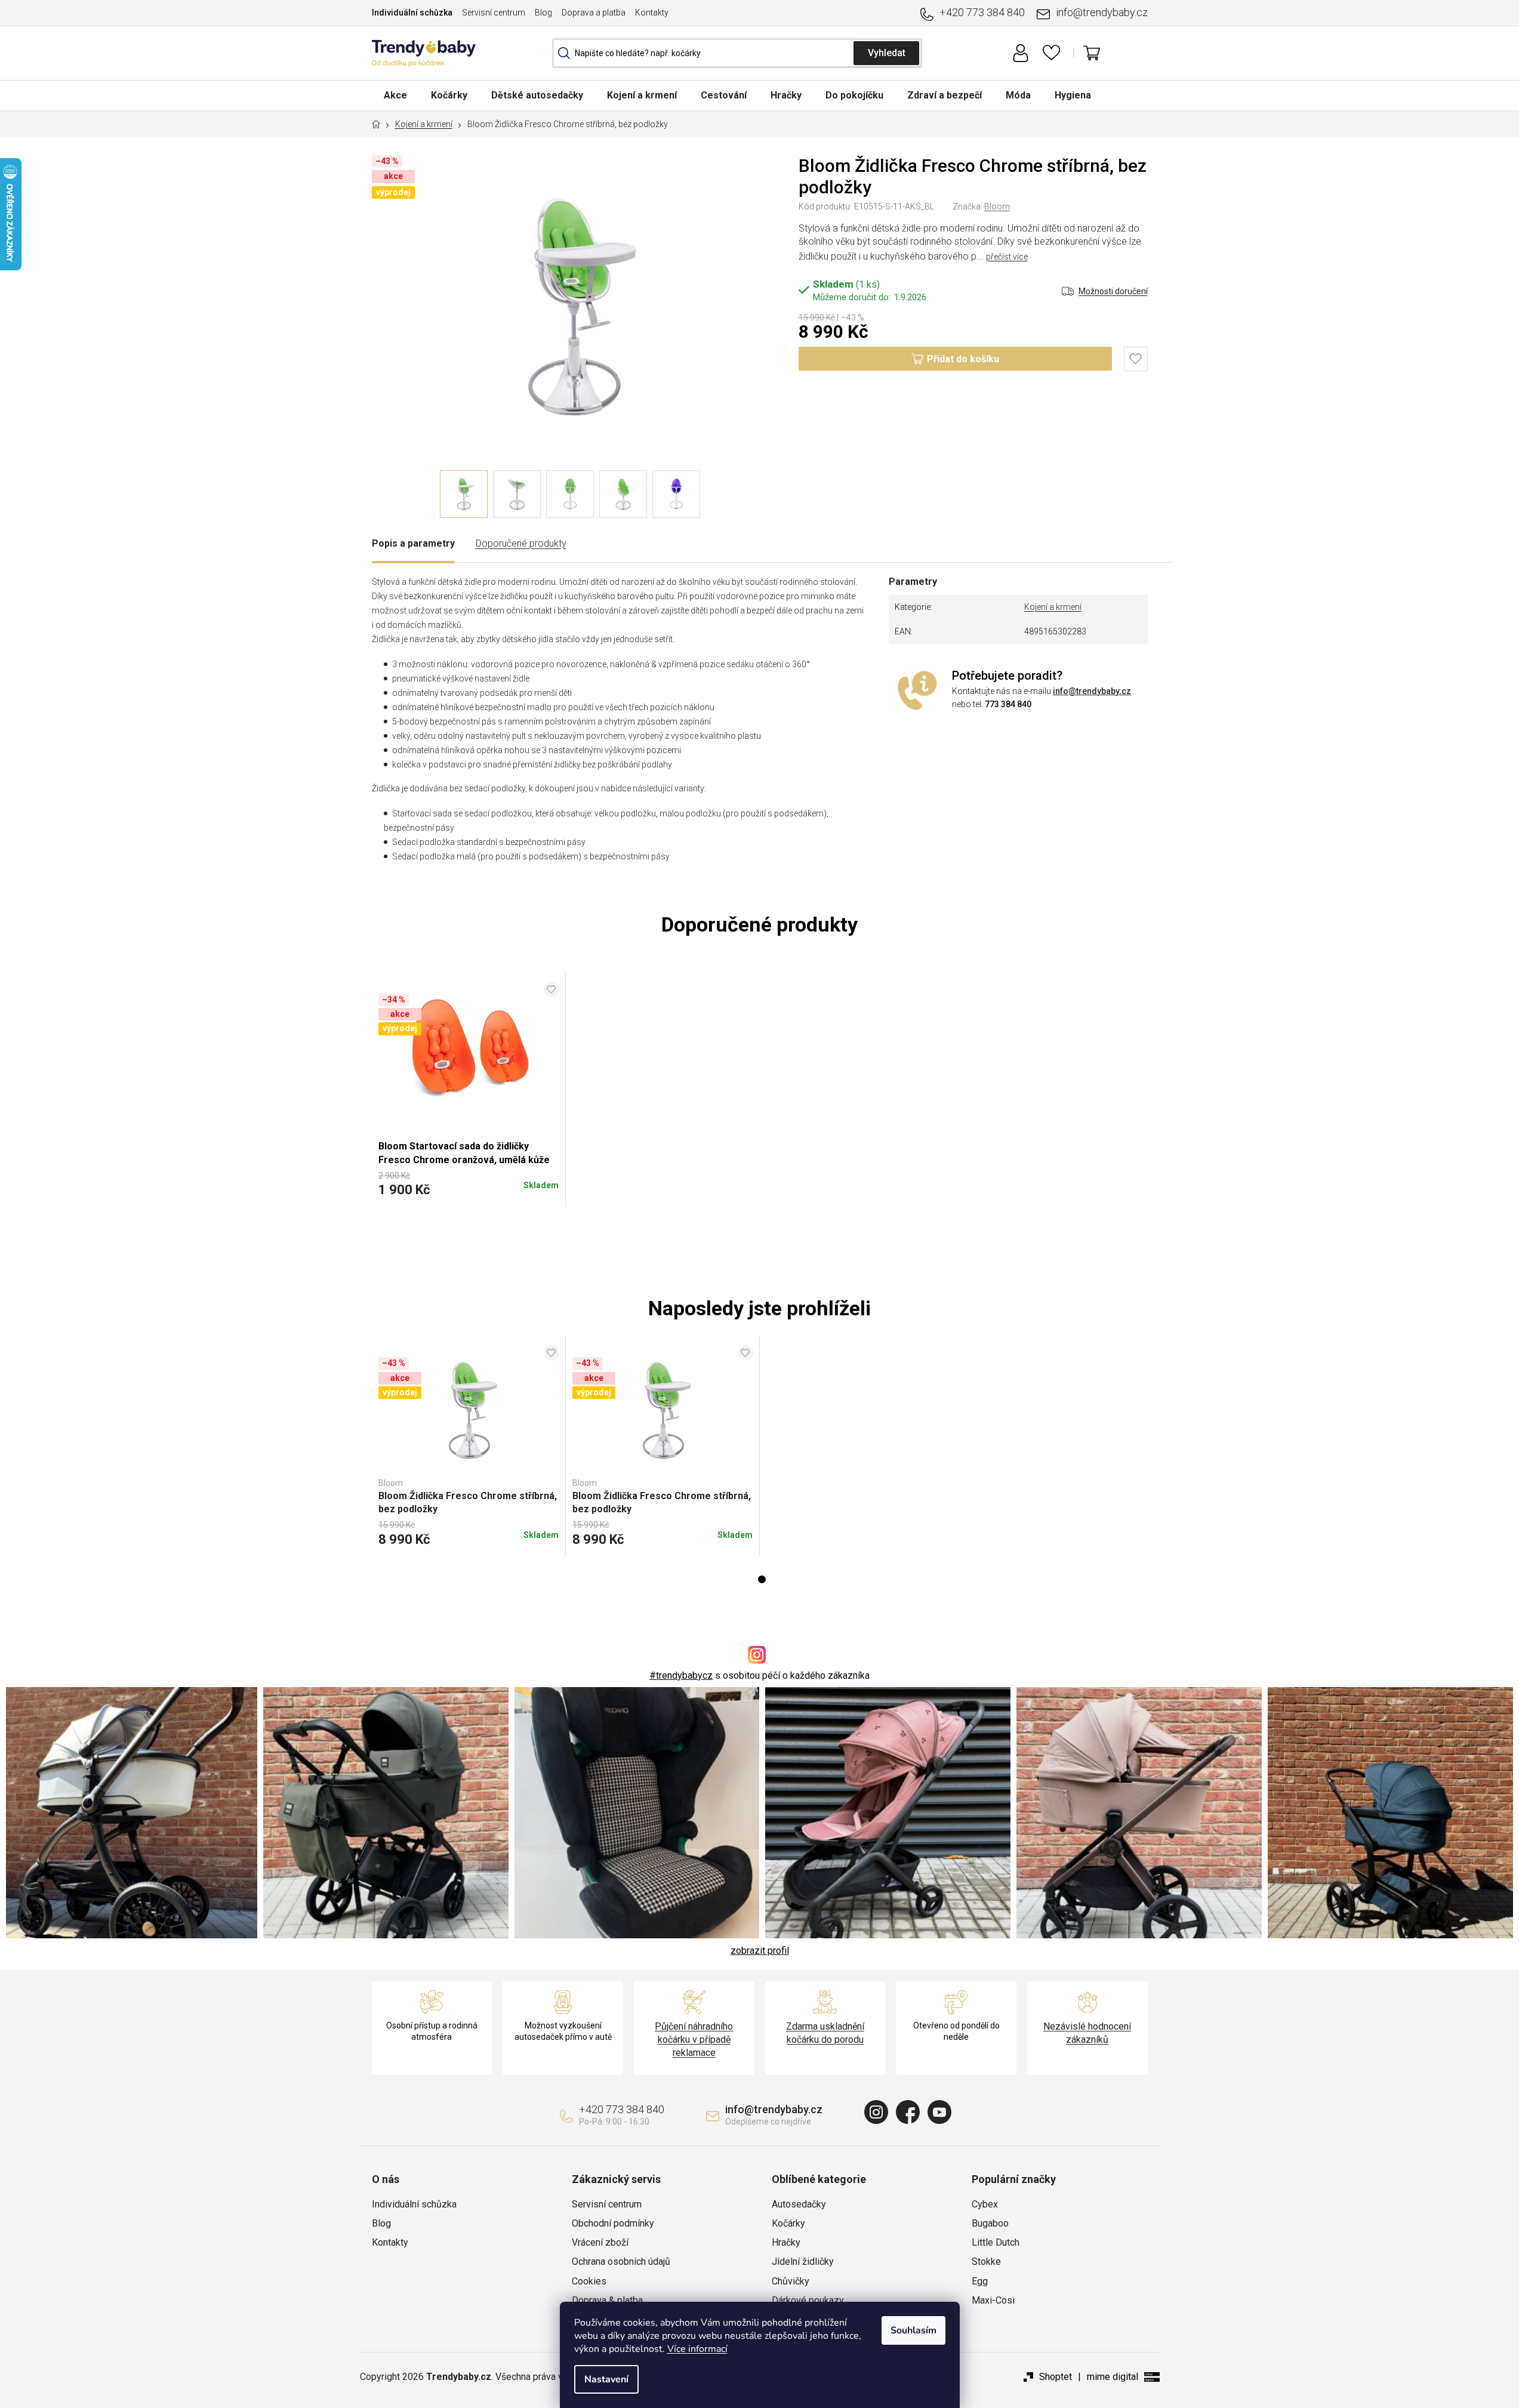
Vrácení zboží (600, 2242)
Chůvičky (791, 2281)
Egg (980, 2281)
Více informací (697, 2349)
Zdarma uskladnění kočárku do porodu (825, 2033)
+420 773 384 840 (982, 12)
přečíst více (1007, 257)
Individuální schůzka (412, 13)
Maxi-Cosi (993, 2300)
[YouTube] (939, 2112)
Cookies (589, 2281)
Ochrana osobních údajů (621, 2261)
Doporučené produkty (521, 543)
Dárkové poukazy (808, 2300)
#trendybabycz (681, 1675)
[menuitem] (395, 95)
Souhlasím (913, 2330)
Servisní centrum (494, 13)
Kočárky (788, 2223)
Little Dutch (996, 2242)
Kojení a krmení (1053, 607)
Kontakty (652, 13)
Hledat (886, 53)
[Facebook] (908, 2112)
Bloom (997, 206)
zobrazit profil (760, 1951)
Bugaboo (990, 2223)
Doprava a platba (594, 13)
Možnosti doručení (1113, 291)
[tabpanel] (469, 1446)
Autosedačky (799, 2204)
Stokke (986, 2261)
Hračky (786, 2242)
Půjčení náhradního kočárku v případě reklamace (694, 2039)
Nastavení (606, 2379)
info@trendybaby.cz (1102, 12)
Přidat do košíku (963, 359)
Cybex (985, 2204)
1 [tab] (762, 1579)
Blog (543, 13)
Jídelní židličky (803, 2261)
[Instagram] (876, 2112)
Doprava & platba (607, 2300)
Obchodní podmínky (613, 2223)
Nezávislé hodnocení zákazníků (1087, 2033)
